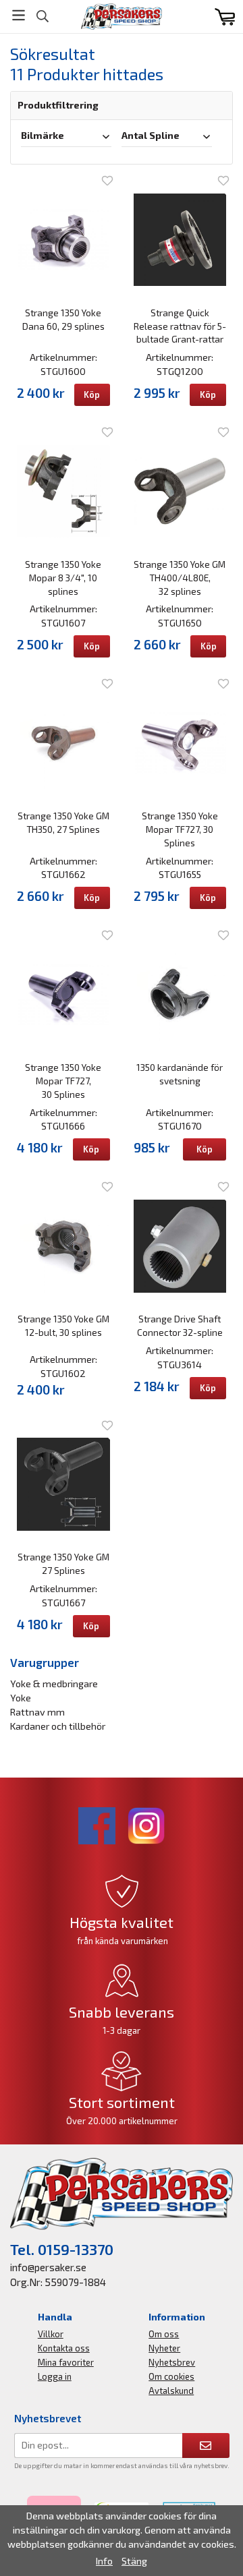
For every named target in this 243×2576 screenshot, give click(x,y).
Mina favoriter (66, 2362)
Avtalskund (171, 2391)
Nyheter (164, 2348)
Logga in (55, 2376)
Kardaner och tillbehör (58, 1726)
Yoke (21, 1698)
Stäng (134, 2561)
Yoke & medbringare (54, 1684)
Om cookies (171, 2376)
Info (104, 2561)
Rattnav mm (37, 1712)
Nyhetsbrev (172, 2362)
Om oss (164, 2334)
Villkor (51, 2334)
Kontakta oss (64, 2348)
